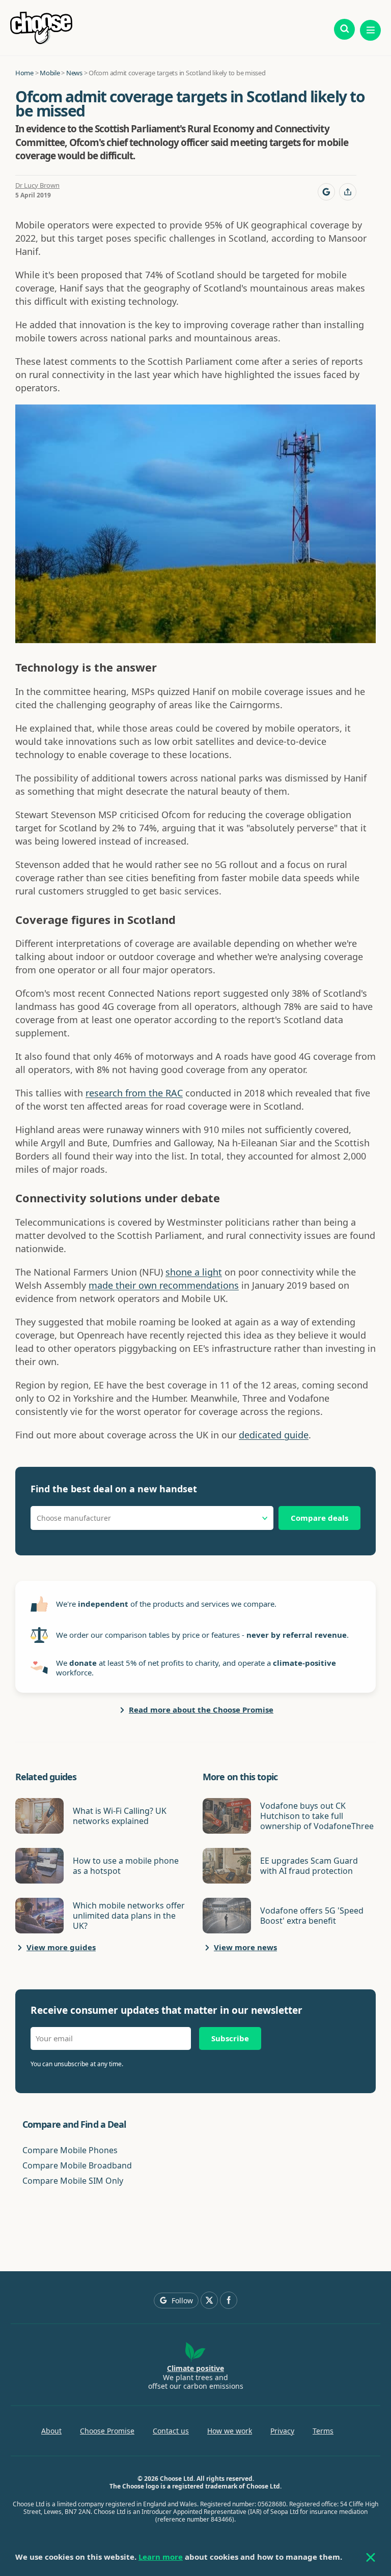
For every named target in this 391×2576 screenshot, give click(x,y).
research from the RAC (134, 1093)
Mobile (50, 73)
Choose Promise (107, 2431)
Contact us (171, 2431)
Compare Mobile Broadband (77, 2165)
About (51, 2431)
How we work (230, 2431)
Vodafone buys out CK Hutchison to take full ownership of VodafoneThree (317, 1816)
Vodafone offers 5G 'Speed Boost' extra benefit (312, 1916)
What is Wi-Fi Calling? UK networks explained (120, 1816)
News (74, 73)
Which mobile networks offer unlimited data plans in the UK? (129, 1916)
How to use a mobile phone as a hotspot (126, 1866)
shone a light (194, 1272)
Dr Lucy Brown (37, 185)
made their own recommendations (164, 1285)
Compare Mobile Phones (70, 2150)
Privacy (282, 2431)
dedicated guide (274, 1435)
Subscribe (230, 2038)
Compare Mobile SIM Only (73, 2181)
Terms (323, 2431)
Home (24, 73)
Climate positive (195, 2368)
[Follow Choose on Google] (326, 192)
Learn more (161, 2557)
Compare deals (319, 1518)
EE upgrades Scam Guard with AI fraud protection (309, 1866)
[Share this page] (348, 192)
